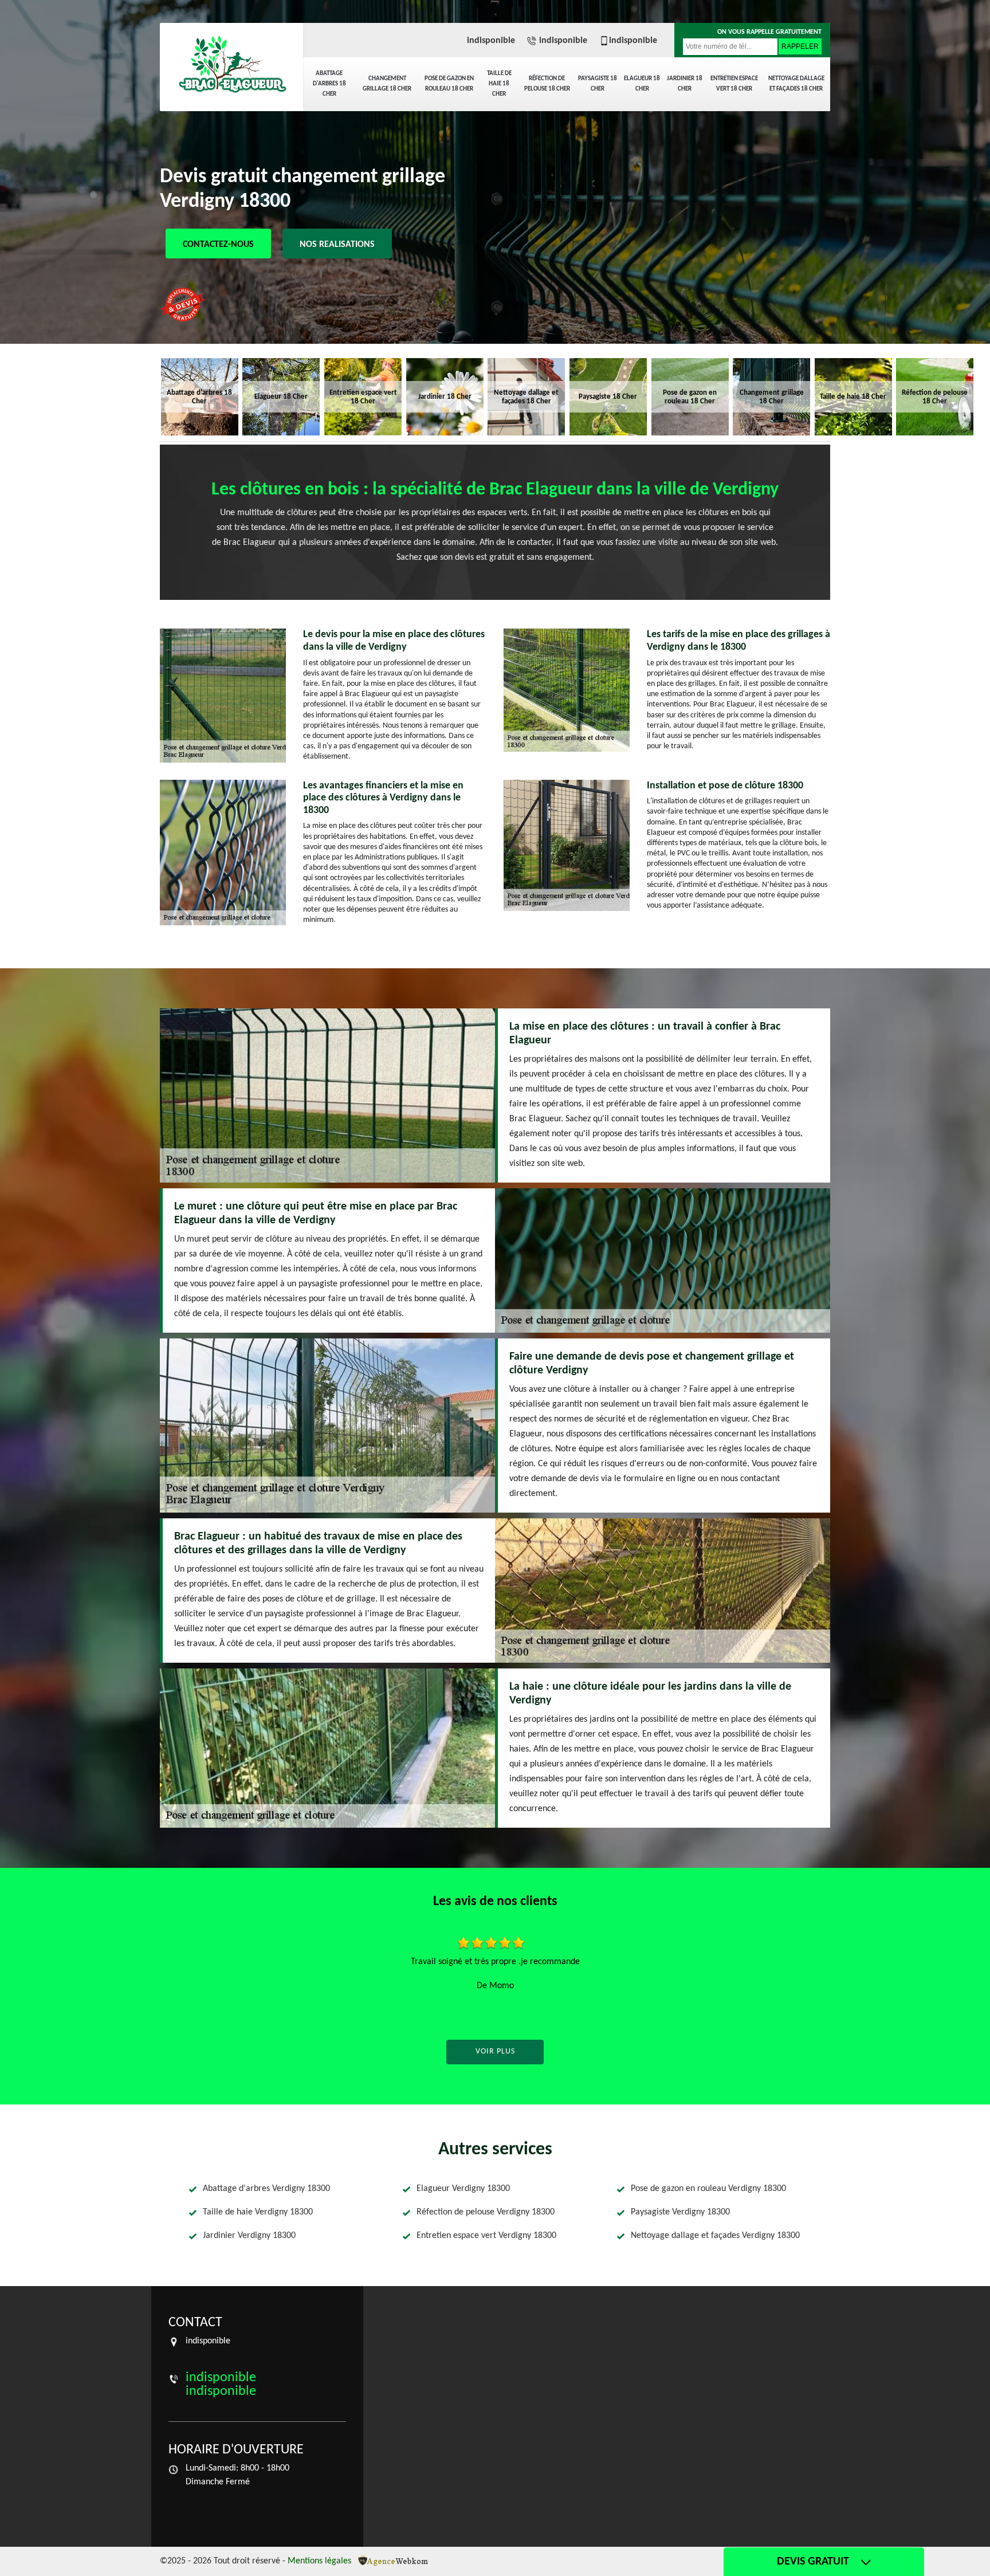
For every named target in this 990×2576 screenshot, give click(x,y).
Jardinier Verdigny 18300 (249, 2236)
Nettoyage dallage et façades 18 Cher (796, 84)
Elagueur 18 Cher (642, 84)
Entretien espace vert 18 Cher (734, 84)
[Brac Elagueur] (231, 66)
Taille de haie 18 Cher (499, 84)
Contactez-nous (218, 245)
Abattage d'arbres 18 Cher (329, 84)
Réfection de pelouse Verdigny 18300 (486, 2212)
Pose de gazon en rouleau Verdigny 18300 (708, 2189)
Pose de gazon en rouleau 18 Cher (449, 84)
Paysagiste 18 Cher (598, 84)
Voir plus (495, 2051)
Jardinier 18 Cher (685, 84)
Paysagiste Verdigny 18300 (680, 2212)
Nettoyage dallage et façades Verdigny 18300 (715, 2236)
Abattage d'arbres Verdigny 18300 (266, 2189)
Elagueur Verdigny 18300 (463, 2189)
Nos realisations (337, 245)
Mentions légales (319, 2561)
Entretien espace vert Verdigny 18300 (486, 2236)
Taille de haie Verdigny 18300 (258, 2212)
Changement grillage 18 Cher (387, 84)
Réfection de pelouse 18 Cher (547, 84)
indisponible (491, 41)
